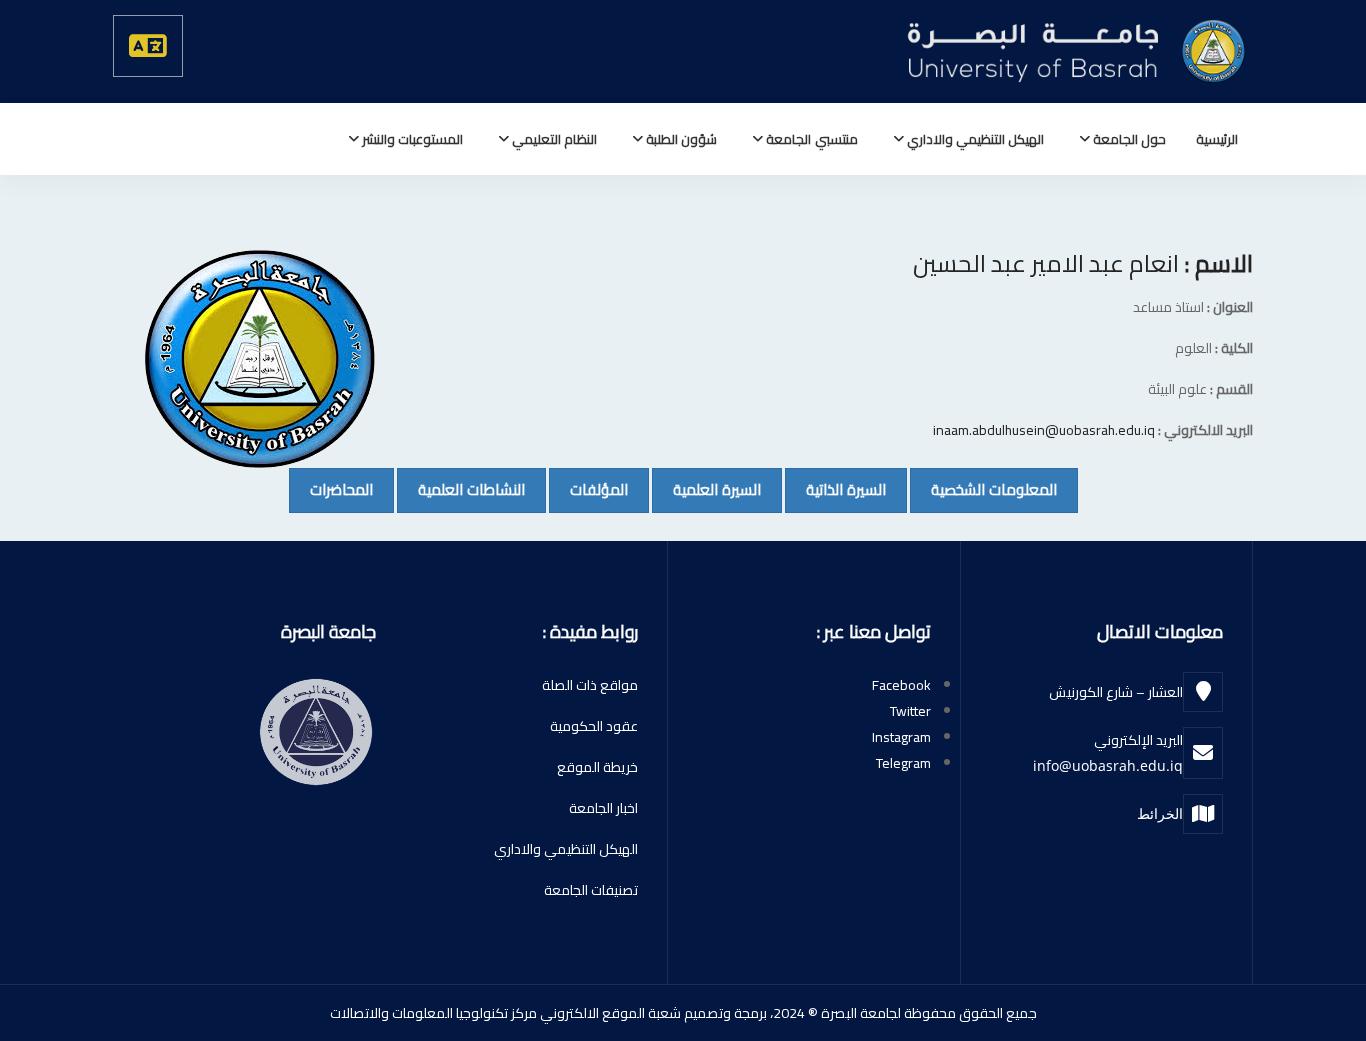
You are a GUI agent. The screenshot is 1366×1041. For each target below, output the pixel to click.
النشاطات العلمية (461, 489)
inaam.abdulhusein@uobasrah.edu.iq (1044, 430)
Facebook (901, 685)
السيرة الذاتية (835, 489)
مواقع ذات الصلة (590, 685)
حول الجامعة (1128, 139)
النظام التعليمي (553, 139)
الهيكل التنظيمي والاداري (974, 139)
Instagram (901, 737)
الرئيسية (1217, 139)
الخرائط (1160, 813)
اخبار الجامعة (603, 808)
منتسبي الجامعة (810, 139)
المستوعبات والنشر (411, 139)
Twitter (910, 711)
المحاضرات (331, 489)
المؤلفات (588, 489)
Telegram (903, 763)
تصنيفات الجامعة (591, 890)
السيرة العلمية (706, 489)
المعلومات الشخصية (983, 489)
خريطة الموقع (597, 767)
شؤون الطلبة (680, 139)
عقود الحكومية (594, 726)
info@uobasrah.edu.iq (1108, 765)
